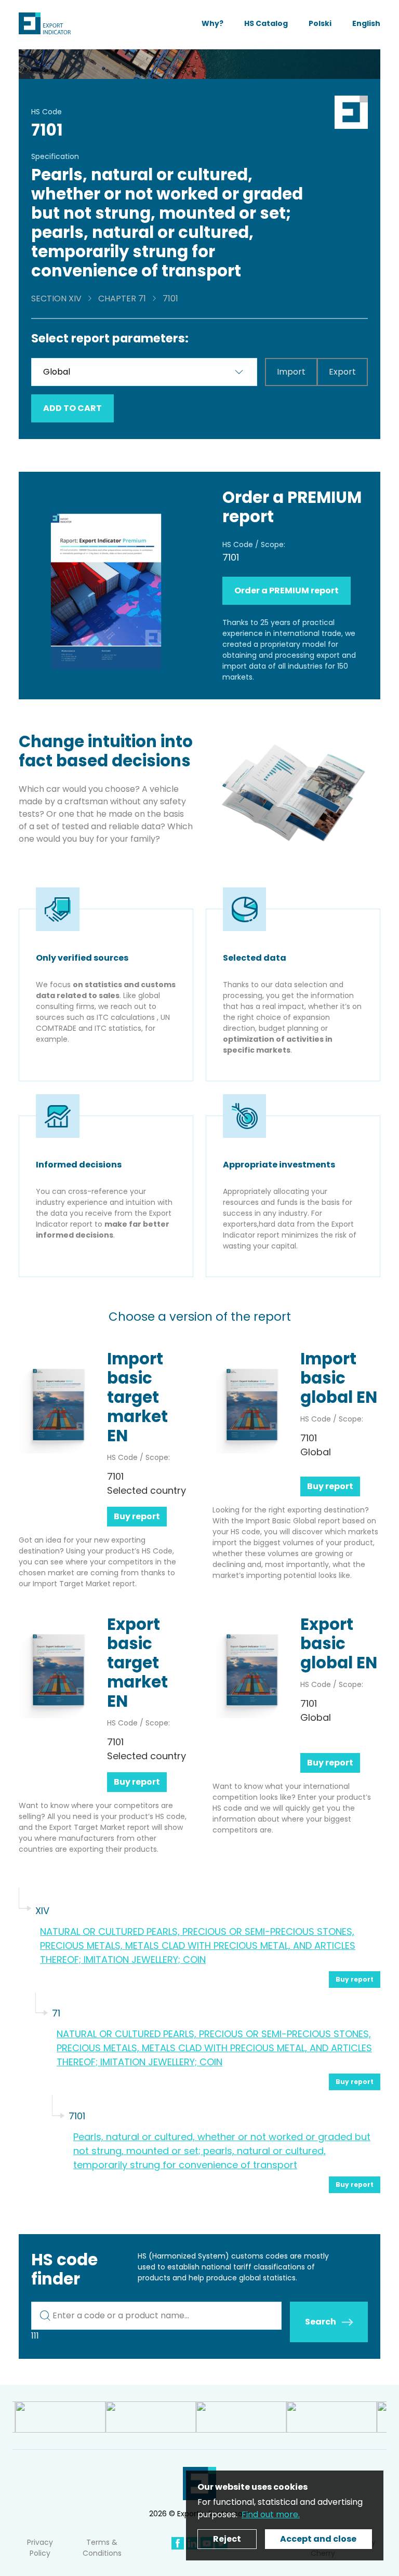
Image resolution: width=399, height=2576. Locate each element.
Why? (212, 23)
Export (342, 372)
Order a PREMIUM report (287, 590)
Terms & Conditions (102, 2548)
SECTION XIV (56, 298)
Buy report (137, 1516)
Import (291, 372)
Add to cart (72, 408)
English (366, 23)
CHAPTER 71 (122, 298)
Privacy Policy (40, 2548)
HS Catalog (266, 23)
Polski (320, 23)
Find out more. (271, 2514)
